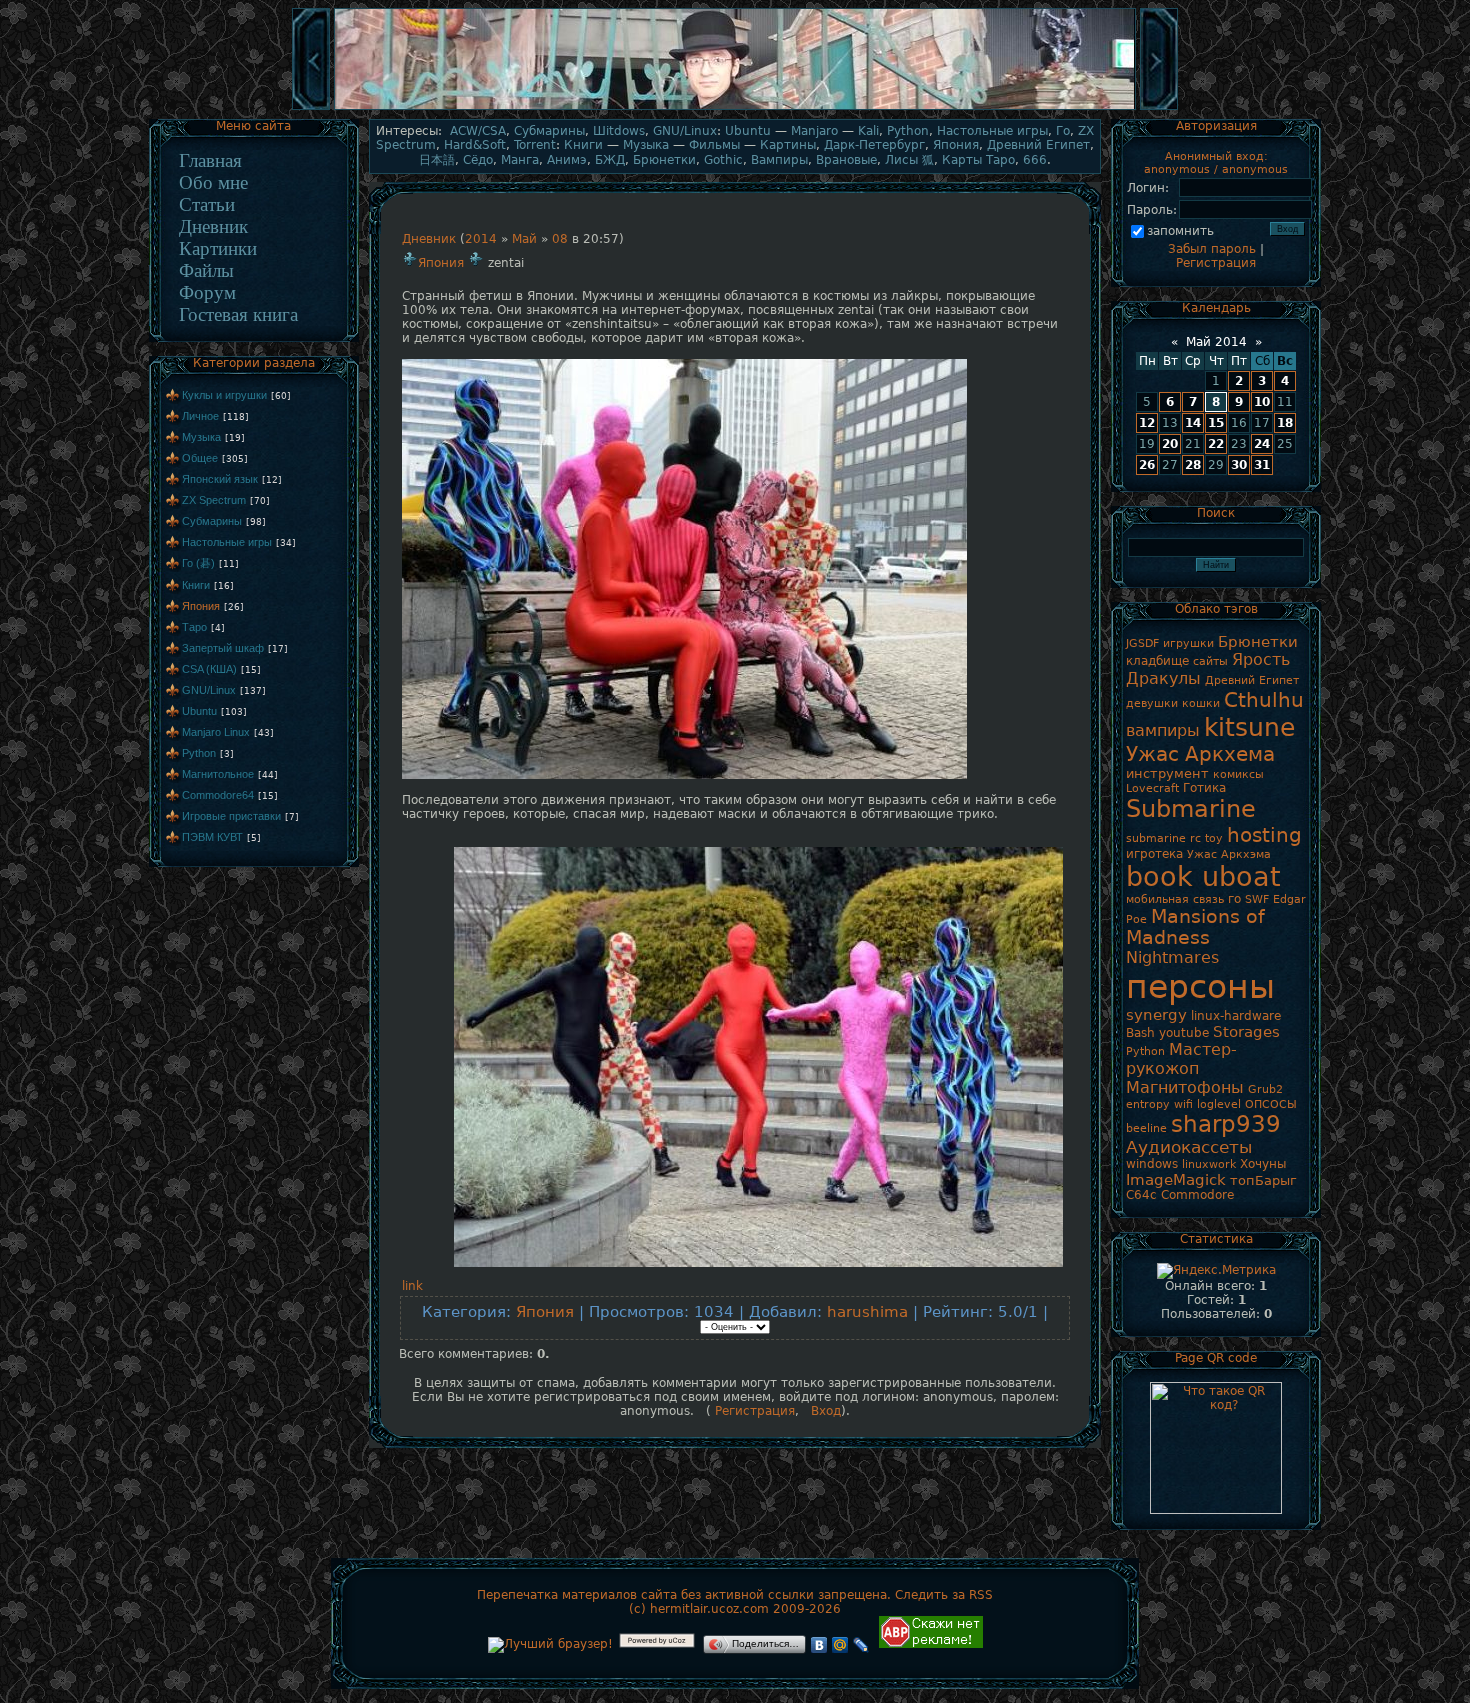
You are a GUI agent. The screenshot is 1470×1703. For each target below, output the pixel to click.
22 (1216, 444)
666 (1035, 160)
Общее (200, 458)
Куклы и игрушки (224, 395)
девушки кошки (1173, 703)
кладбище (1157, 661)
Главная (210, 160)
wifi (1183, 1104)
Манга (520, 160)
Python (199, 753)
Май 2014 (1216, 342)
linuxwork (1209, 1164)
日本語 (437, 160)
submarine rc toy (1174, 838)
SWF (1257, 899)
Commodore (1197, 1195)
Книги (196, 585)
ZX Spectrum (214, 500)
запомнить (1180, 231)
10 (1262, 402)
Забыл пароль (1212, 249)
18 (1285, 423)
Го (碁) (198, 563)
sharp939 (1226, 1124)
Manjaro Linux (216, 732)
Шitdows (619, 131)
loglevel (1219, 1104)
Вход (826, 1411)
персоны (1200, 986)
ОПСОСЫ (1271, 1104)
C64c (1141, 1195)
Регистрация (753, 1411)
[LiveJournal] (861, 1645)
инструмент (1167, 773)
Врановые (846, 160)
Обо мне (213, 182)
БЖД (610, 160)
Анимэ (567, 160)
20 (1170, 444)
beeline (1146, 1128)
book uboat (1203, 876)
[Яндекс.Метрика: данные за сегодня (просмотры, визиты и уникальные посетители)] (1216, 1271)
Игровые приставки (231, 816)
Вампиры (779, 160)
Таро (194, 627)
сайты (1210, 661)
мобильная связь (1175, 899)
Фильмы (714, 145)
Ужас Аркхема (1200, 754)
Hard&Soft (475, 145)
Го (1063, 131)
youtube (1184, 1033)
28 (1193, 465)
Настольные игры (227, 542)
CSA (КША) (209, 669)
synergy (1156, 1014)
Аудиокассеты (1189, 1147)
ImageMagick (1176, 1179)
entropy (1148, 1104)
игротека (1154, 854)
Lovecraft (1152, 788)
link (412, 1286)
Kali (868, 131)
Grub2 (1265, 1089)
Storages (1246, 1031)
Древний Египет (1038, 145)
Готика (1204, 788)
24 (1262, 444)
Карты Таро (978, 160)
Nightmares (1172, 957)
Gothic (723, 160)
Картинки (218, 248)
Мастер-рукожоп (1181, 1059)
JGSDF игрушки (1170, 643)
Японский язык (220, 479)
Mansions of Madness (1195, 927)
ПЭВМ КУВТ (212, 837)
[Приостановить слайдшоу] (735, 108)
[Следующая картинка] (1159, 108)
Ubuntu (199, 711)
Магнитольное (218, 774)
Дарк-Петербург (874, 145)
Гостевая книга (238, 314)
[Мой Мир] (840, 1645)
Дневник (213, 226)
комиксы (1238, 774)
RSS (981, 1595)
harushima (867, 1311)
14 (1193, 423)
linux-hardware (1236, 1016)
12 (1147, 423)
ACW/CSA (478, 131)
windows (1152, 1164)
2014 (481, 239)
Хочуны (1263, 1164)
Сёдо (478, 160)
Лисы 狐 (909, 160)
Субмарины (212, 521)
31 (1262, 465)
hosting (1264, 835)
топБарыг (1263, 1180)
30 (1239, 465)
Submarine (1191, 809)
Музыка (201, 437)
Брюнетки (664, 160)
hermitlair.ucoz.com (709, 1609)
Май (524, 239)
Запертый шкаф (223, 648)
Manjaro (814, 131)
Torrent (535, 145)
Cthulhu (1264, 700)
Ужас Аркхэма (1229, 854)
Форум (207, 292)
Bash (1140, 1033)
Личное (200, 416)
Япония (201, 606)
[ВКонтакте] (819, 1645)
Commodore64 (218, 795)
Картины (788, 145)
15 (1216, 423)
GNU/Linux (209, 690)
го (1234, 899)
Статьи (207, 204)
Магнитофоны (1185, 1087)
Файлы (206, 270)
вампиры (1163, 730)
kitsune (1249, 727)
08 (560, 239)
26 (1147, 465)
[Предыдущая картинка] (311, 108)
